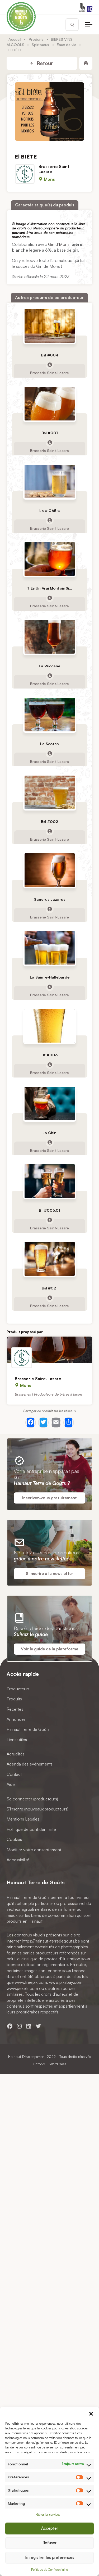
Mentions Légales (23, 1819)
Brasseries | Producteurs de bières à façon (48, 1394)
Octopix (39, 2064)
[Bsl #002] (50, 792)
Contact (14, 1774)
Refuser (49, 2543)
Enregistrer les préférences (50, 2557)
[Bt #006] (50, 1026)
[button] (91, 2413)
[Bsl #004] (50, 326)
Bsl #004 (50, 355)
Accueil (15, 39)
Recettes (15, 1709)
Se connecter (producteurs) (32, 1799)
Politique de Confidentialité (49, 2570)
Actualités (16, 1754)
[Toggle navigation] (89, 25)
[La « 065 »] (50, 481)
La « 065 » (50, 510)
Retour (44, 63)
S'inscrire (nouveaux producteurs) (37, 1809)
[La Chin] (50, 1103)
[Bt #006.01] (50, 1181)
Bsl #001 (50, 433)
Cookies (14, 1839)
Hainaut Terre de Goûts (28, 1729)
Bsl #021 (50, 1288)
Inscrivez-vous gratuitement (49, 1498)
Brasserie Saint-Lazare (55, 169)
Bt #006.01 (49, 1210)
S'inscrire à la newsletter (49, 1574)
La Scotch (49, 743)
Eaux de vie (67, 44)
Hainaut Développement (27, 2056)
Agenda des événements (30, 1764)
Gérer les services (48, 2514)
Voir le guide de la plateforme (49, 1649)
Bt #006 (49, 1055)
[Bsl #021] (50, 1259)
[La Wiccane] (50, 637)
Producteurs (18, 1688)
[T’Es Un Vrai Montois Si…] (50, 559)
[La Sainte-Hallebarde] (50, 948)
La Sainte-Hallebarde (50, 977)
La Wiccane (49, 666)
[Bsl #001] (50, 403)
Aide (11, 1784)
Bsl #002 (49, 821)
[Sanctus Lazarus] (50, 870)
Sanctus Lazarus (50, 899)
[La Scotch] (50, 715)
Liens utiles (17, 1739)
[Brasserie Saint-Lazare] (49, 1350)
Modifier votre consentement (34, 1849)
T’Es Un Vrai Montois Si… (49, 588)
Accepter (50, 2528)
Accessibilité (18, 1860)
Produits (36, 39)
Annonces (16, 1719)
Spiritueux (40, 44)
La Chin (49, 1132)
